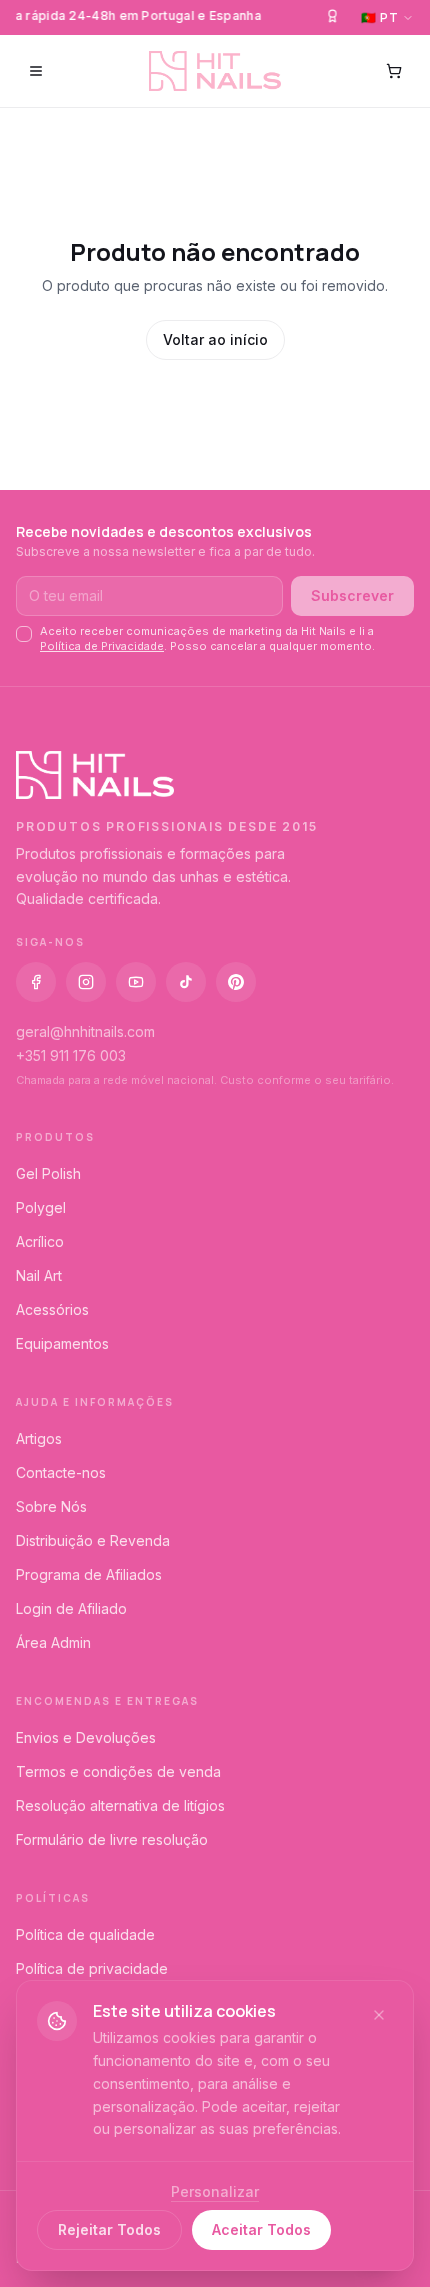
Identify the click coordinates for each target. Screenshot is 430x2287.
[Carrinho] (394, 71)
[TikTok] (186, 982)
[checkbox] (24, 634)
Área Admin (53, 1642)
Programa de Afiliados (89, 1574)
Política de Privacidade (102, 646)
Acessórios (52, 1309)
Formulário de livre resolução (112, 1839)
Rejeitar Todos (109, 2229)
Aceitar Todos (261, 2229)
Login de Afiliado (71, 1608)
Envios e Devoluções (86, 1737)
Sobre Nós (51, 1506)
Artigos (39, 1438)
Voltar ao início (215, 339)
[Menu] (36, 71)
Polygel (41, 1207)
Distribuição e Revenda (93, 1540)
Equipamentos (62, 1343)
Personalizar (215, 2191)
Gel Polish (48, 1173)
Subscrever (352, 595)
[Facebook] (36, 982)
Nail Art (39, 1275)
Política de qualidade (85, 1934)
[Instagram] (86, 982)
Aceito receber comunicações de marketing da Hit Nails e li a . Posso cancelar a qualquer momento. (207, 638)
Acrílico (40, 1241)
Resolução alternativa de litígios (120, 1805)
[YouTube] (136, 982)
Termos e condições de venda (118, 1771)
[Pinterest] (236, 982)
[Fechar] (379, 2015)
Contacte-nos (61, 1472)
